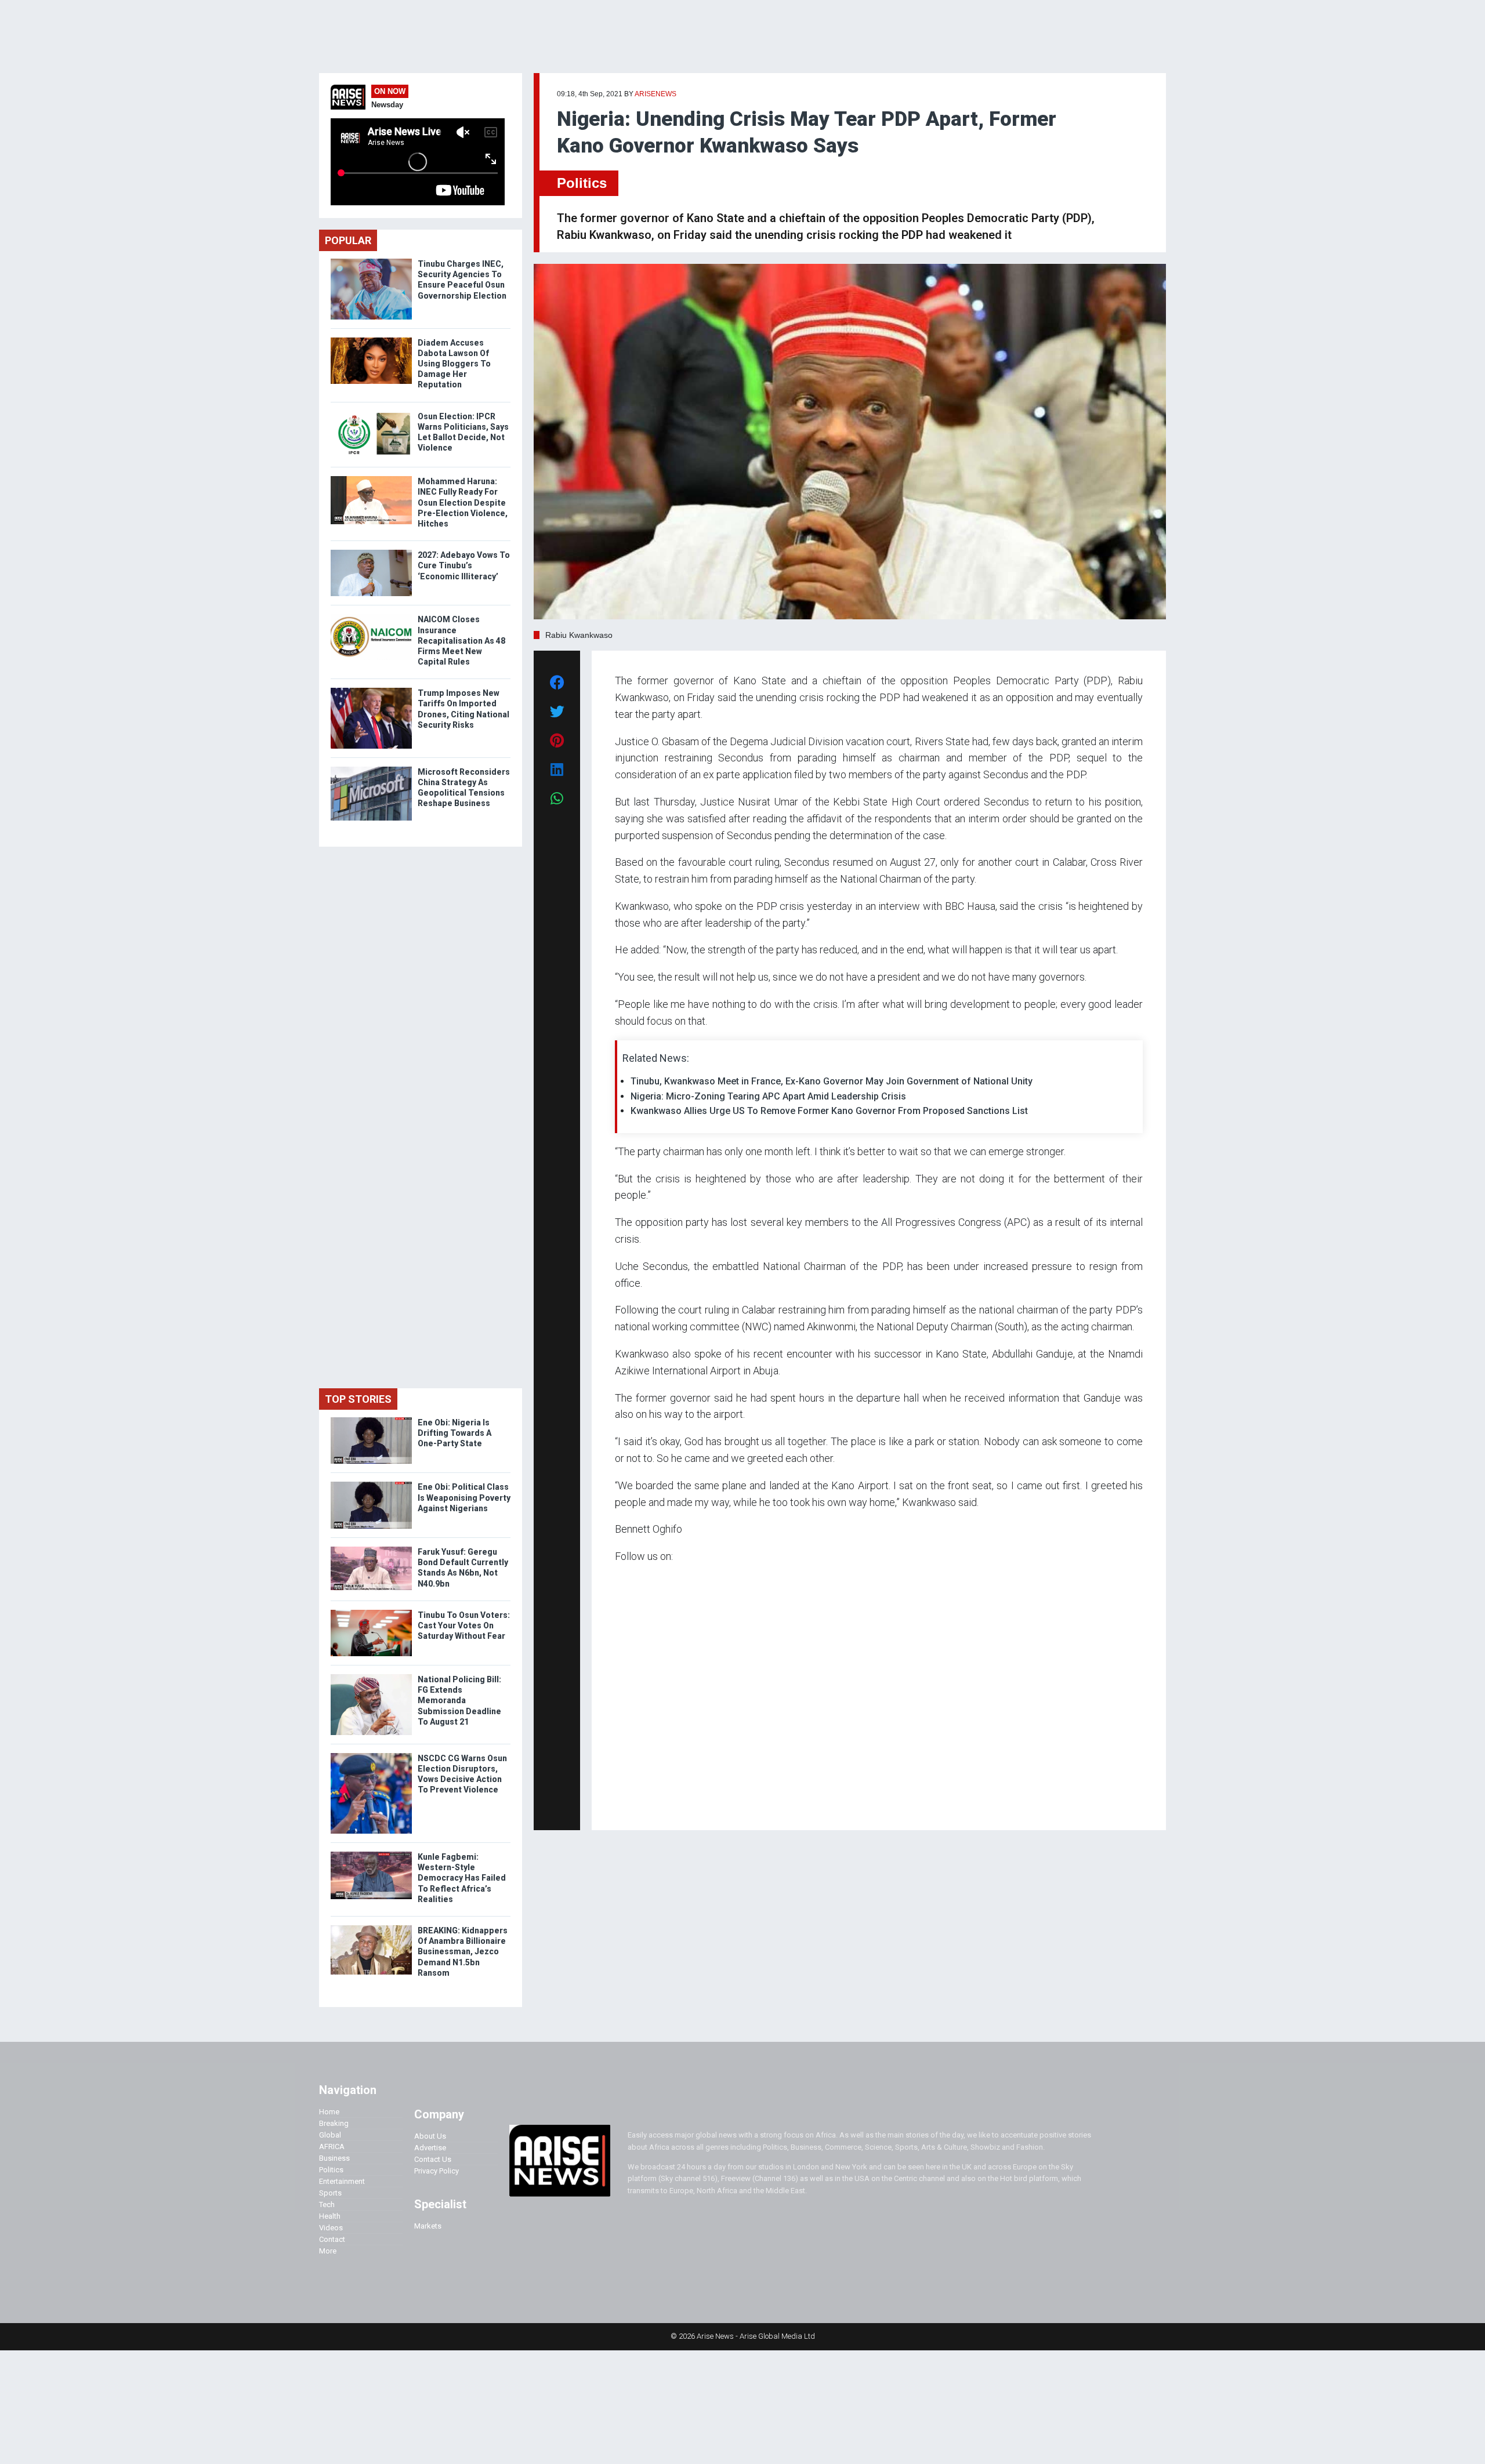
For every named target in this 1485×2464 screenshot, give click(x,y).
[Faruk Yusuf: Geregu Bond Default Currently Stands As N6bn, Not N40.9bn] (371, 1549)
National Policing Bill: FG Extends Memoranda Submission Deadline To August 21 (459, 1701)
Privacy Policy (437, 2171)
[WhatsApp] (632, 1805)
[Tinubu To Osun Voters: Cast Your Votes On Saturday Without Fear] (371, 1612)
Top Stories (358, 1399)
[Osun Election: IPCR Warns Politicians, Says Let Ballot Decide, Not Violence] (371, 414)
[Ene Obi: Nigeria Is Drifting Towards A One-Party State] (371, 1420)
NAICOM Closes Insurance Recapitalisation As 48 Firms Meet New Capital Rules (461, 641)
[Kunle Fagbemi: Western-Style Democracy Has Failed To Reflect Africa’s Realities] (371, 1854)
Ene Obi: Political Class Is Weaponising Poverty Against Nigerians (464, 1497)
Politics (582, 183)
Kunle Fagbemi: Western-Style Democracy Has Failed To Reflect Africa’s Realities (462, 1878)
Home (329, 2112)
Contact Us (433, 2159)
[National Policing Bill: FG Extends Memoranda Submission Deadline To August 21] (371, 1677)
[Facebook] (617, 1805)
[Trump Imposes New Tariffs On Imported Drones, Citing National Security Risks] (371, 690)
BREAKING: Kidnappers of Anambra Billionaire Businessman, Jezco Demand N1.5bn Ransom (463, 1952)
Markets (428, 2226)
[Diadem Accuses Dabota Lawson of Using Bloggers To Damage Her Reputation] (371, 340)
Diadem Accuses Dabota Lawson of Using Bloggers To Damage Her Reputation (454, 364)
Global (330, 2135)
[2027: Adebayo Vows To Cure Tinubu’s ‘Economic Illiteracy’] (371, 552)
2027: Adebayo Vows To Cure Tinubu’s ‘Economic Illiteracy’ (464, 565)
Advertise (430, 2148)
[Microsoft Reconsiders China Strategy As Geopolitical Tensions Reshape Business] (371, 769)
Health (330, 2216)
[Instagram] (627, 1805)
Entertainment (342, 2181)
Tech (327, 2204)
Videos (331, 2228)
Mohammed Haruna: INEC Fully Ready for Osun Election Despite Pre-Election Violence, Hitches (463, 502)
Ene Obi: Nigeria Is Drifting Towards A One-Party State (454, 1433)
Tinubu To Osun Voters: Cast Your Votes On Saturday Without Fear (464, 1625)
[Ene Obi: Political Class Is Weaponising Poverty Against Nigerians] (371, 1484)
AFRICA (332, 2147)
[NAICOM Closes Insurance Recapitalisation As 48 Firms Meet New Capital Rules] (371, 617)
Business (334, 2158)
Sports (330, 2193)
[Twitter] (621, 1805)
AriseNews (655, 94)
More (328, 2251)
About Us (430, 2136)
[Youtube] (638, 1805)
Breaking (334, 2123)
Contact (332, 2239)
